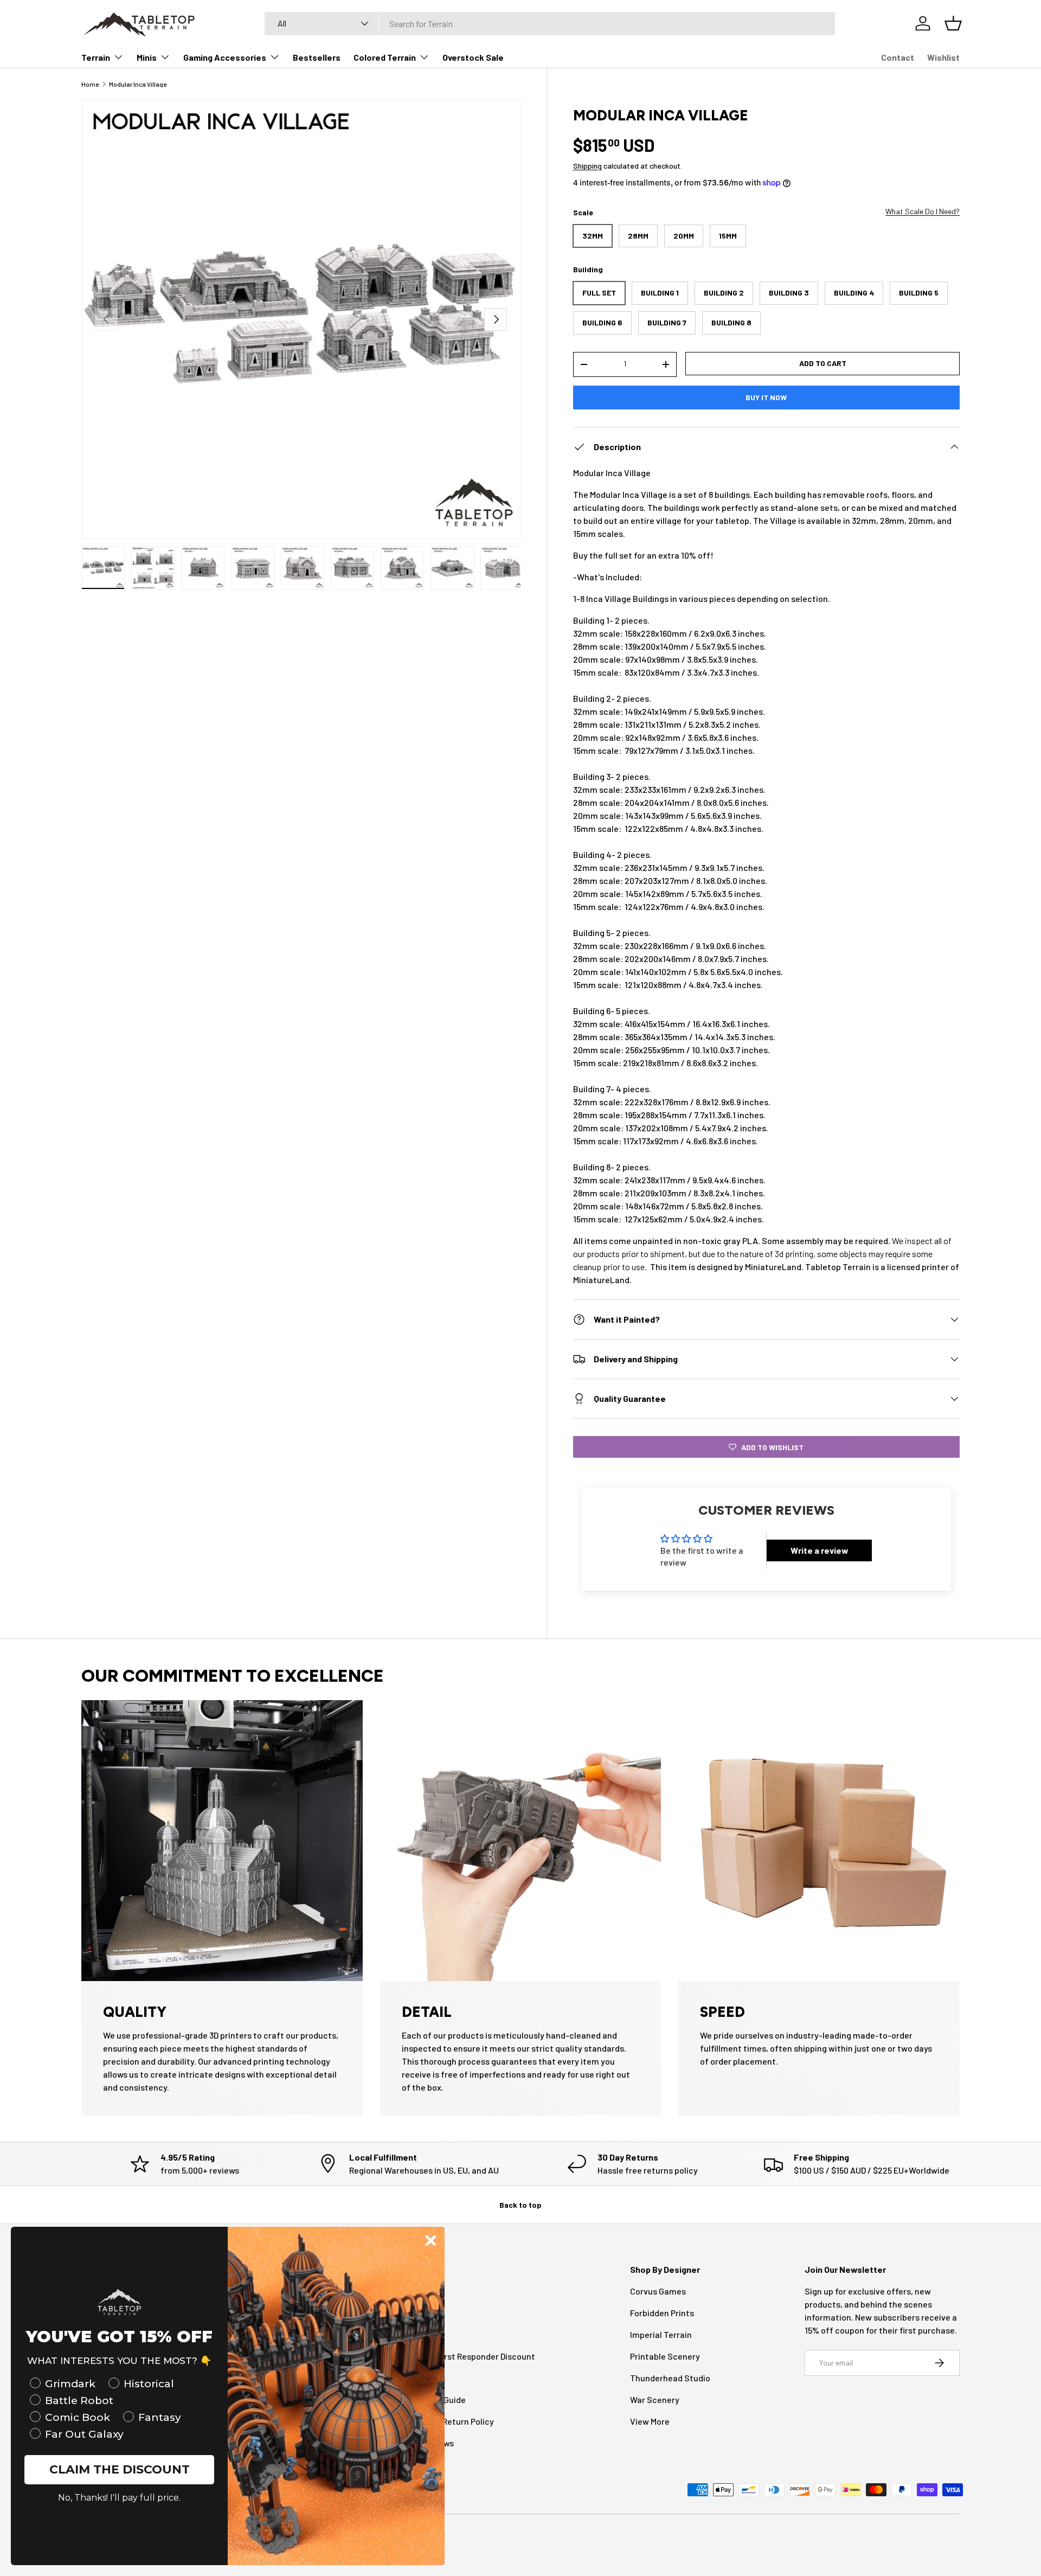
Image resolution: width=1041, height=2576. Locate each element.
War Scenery (655, 2399)
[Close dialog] (431, 2241)
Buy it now (766, 397)
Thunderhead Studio (670, 2378)
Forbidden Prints (662, 2313)
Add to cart (823, 363)
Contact (898, 57)
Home (90, 84)
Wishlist (943, 57)
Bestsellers (317, 57)
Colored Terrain (385, 57)
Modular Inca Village (138, 84)
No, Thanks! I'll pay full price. (119, 2498)
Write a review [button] (820, 1550)
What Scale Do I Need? (923, 211)
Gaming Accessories (225, 57)
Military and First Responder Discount (463, 2356)
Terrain (96, 57)
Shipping (587, 166)
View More (650, 2421)
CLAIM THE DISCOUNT (120, 2469)
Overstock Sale (473, 57)
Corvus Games (658, 2291)
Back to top (520, 2205)
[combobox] (550, 24)
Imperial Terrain (661, 2334)
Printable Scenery (665, 2356)
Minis (147, 57)
